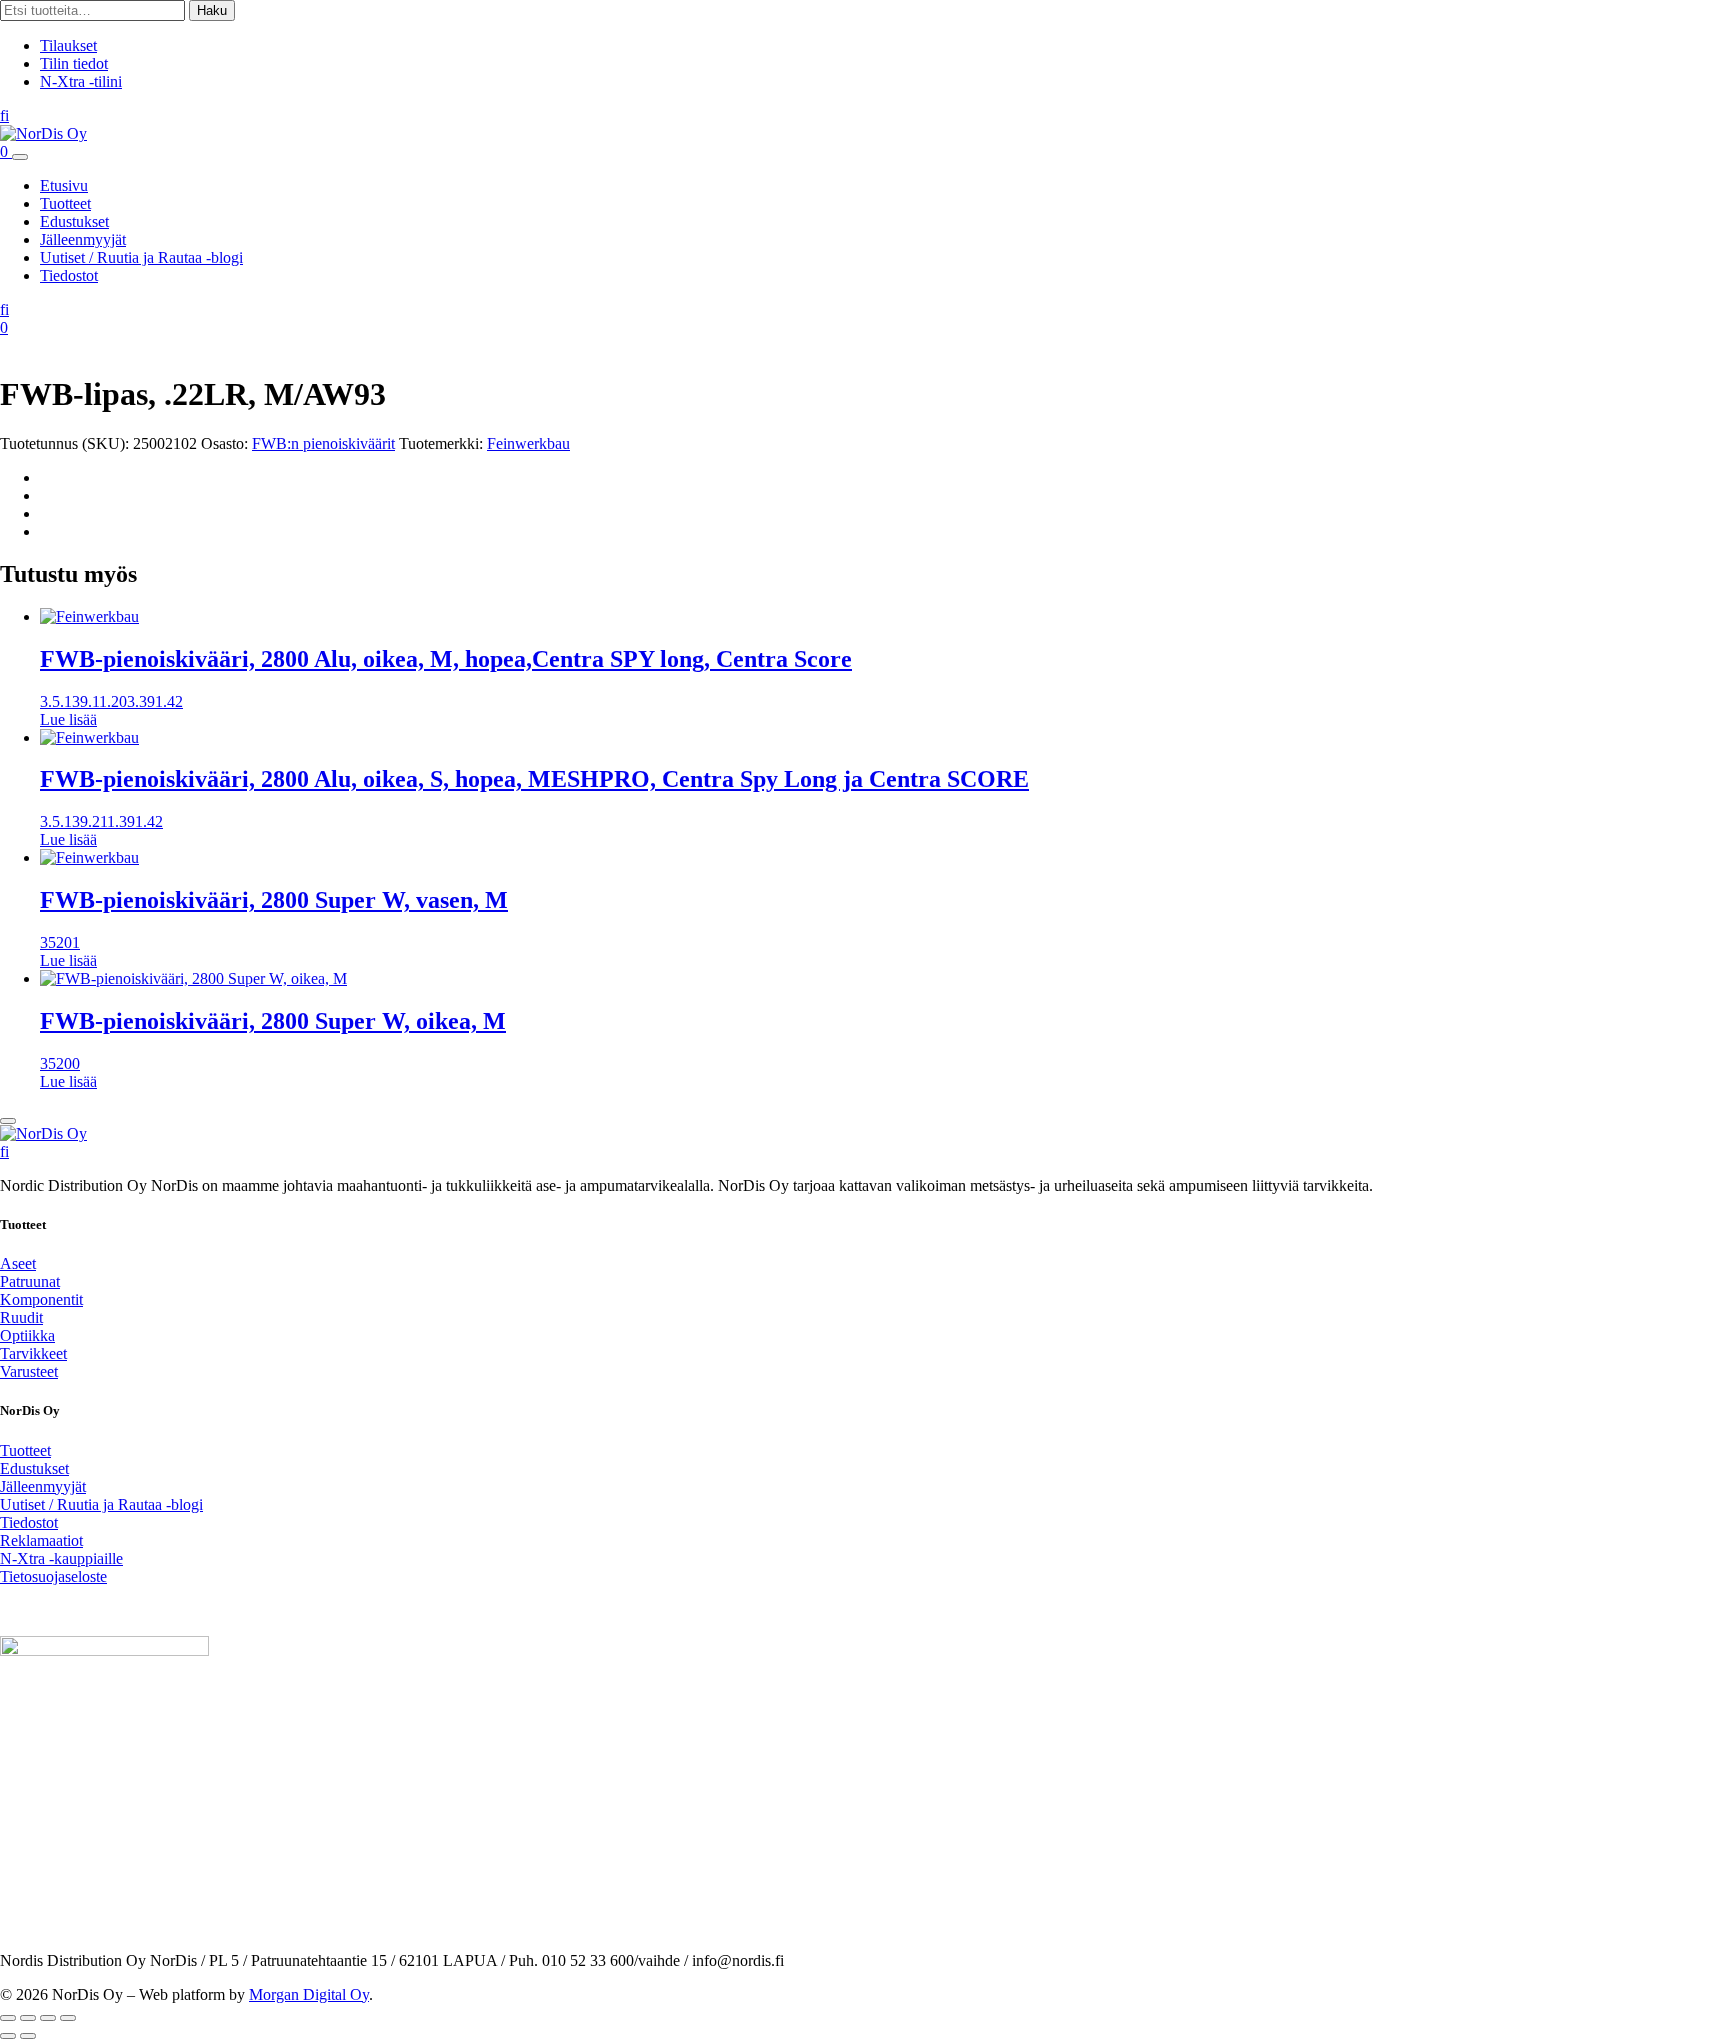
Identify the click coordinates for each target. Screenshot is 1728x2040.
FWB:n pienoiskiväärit (323, 443)
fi (4, 115)
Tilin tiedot (74, 63)
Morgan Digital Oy (309, 1994)
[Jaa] (48, 2018)
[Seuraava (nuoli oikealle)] (28, 2036)
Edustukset (74, 221)
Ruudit (21, 1317)
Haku (212, 10)
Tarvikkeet (33, 1353)
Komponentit (41, 1299)
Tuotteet (65, 203)
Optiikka (27, 1335)
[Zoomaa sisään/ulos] (8, 2018)
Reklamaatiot (41, 1540)
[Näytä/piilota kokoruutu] (28, 2018)
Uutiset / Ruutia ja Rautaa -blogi (141, 257)
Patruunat (30, 1281)
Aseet (18, 1263)
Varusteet (29, 1371)
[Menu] (20, 157)
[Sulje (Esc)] (68, 2018)
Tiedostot (69, 275)
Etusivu (64, 185)
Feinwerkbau (528, 443)
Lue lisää (68, 719)
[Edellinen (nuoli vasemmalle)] (8, 2036)
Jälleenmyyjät (83, 239)
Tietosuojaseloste (53, 1576)
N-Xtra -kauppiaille (61, 1558)
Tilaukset (68, 45)
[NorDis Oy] (43, 1133)
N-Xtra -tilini (81, 81)
